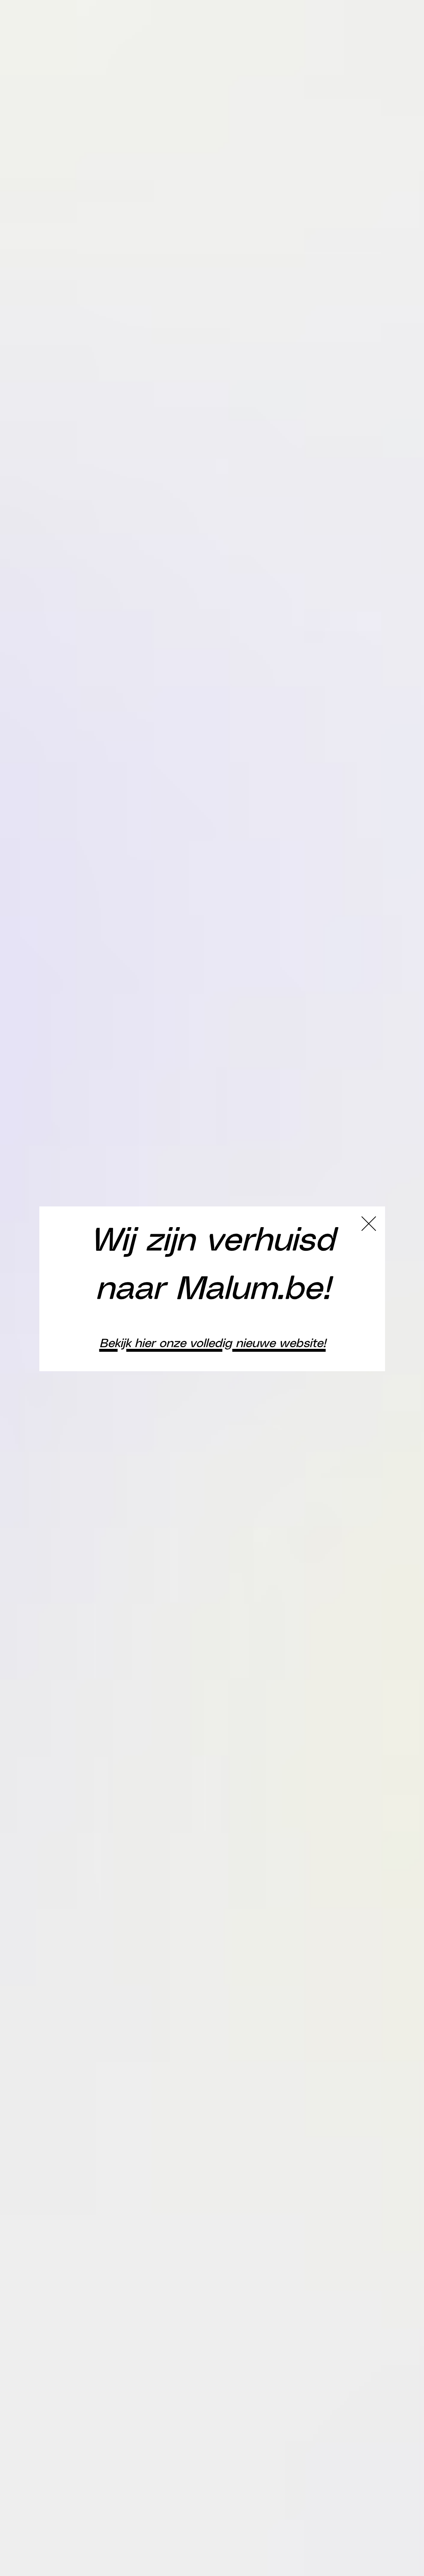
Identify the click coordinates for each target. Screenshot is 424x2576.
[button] (369, 1224)
